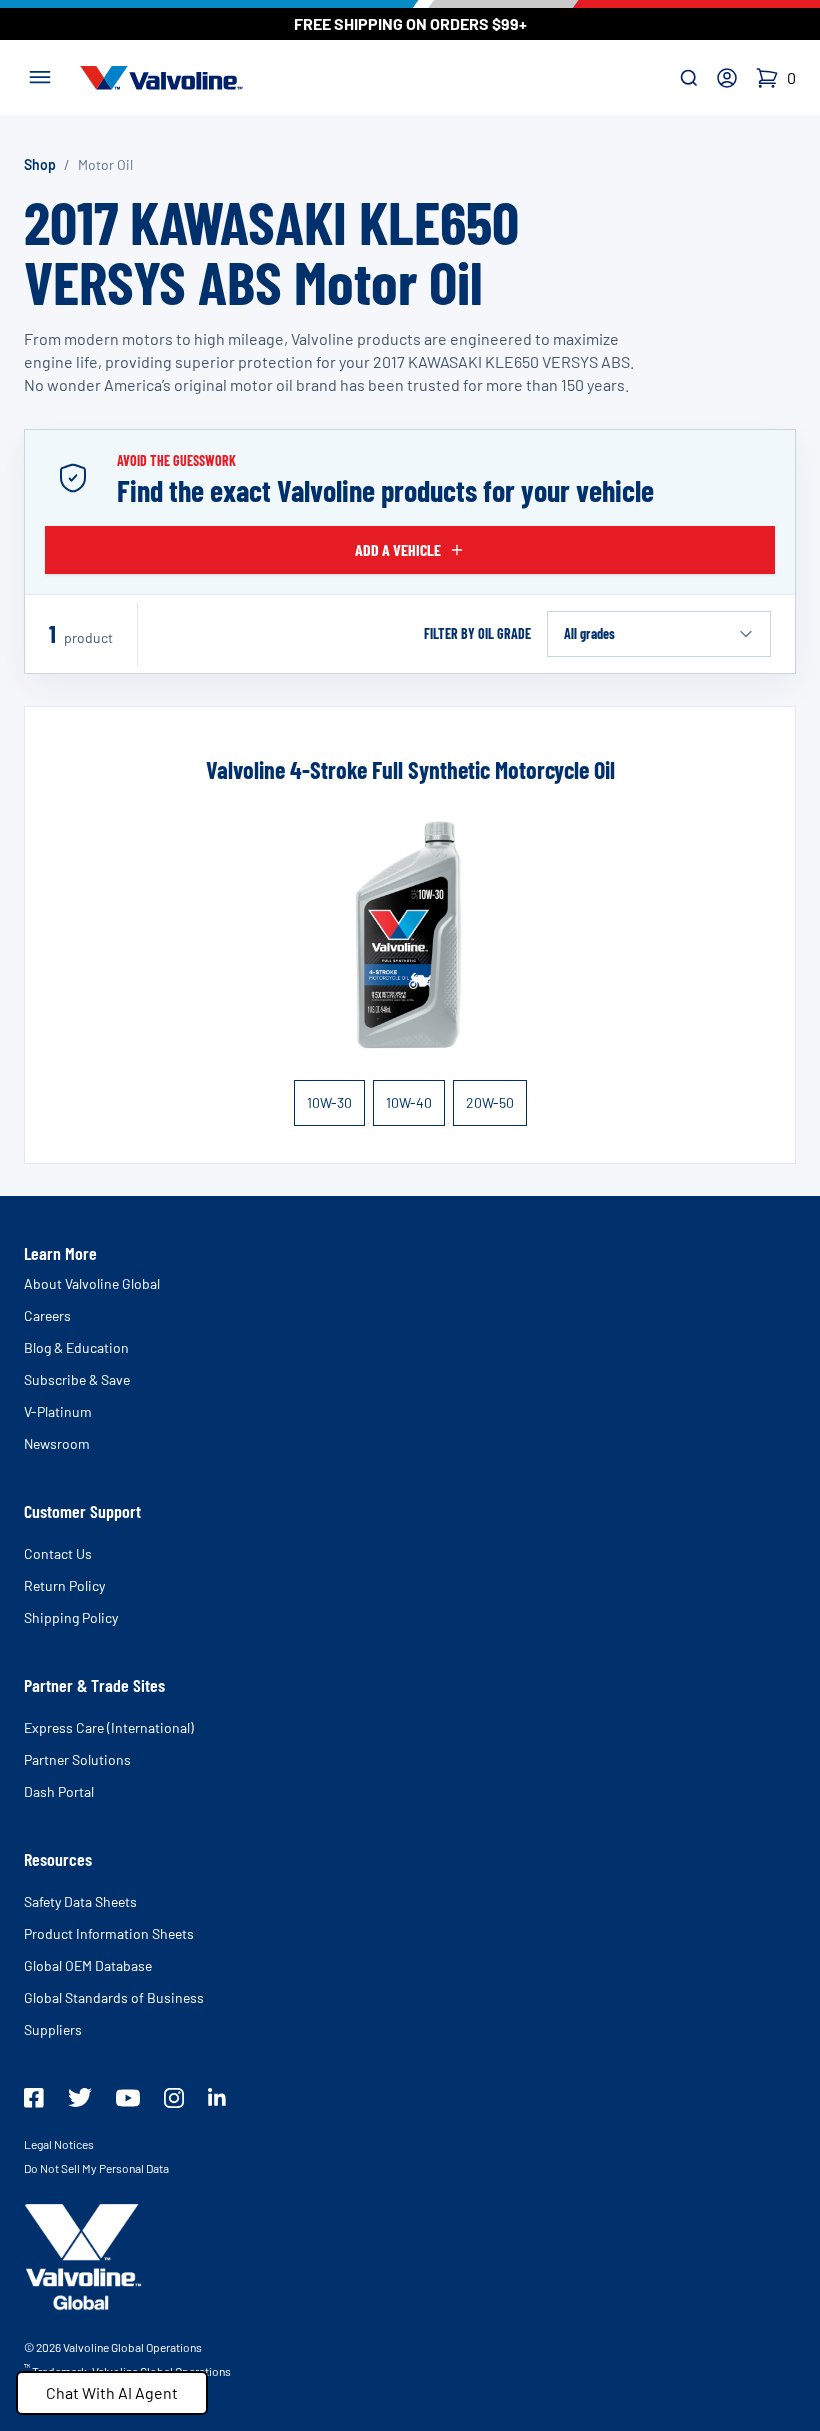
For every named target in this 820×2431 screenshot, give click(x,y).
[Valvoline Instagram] (174, 2098)
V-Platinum (58, 1411)
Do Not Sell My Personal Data (96, 2168)
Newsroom (57, 1443)
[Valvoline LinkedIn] (217, 2097)
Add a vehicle (398, 549)
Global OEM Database (88, 1965)
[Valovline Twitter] (80, 2097)
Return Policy (64, 1585)
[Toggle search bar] (689, 78)
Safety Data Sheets (80, 1901)
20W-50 (490, 1102)
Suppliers (53, 2029)
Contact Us (58, 1553)
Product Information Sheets (109, 1933)
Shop (40, 164)
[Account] (727, 78)
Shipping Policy (71, 1617)
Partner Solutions (77, 1759)
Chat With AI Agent (112, 2392)
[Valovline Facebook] (34, 2098)
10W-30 (329, 1102)
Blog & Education (76, 1347)
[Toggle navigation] (40, 75)
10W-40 (409, 1102)
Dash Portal (59, 1791)
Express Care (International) (109, 1727)
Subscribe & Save (77, 1379)
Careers (47, 1315)
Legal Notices (59, 2144)
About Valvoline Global (92, 1283)
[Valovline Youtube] (128, 2098)
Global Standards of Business (114, 1997)
